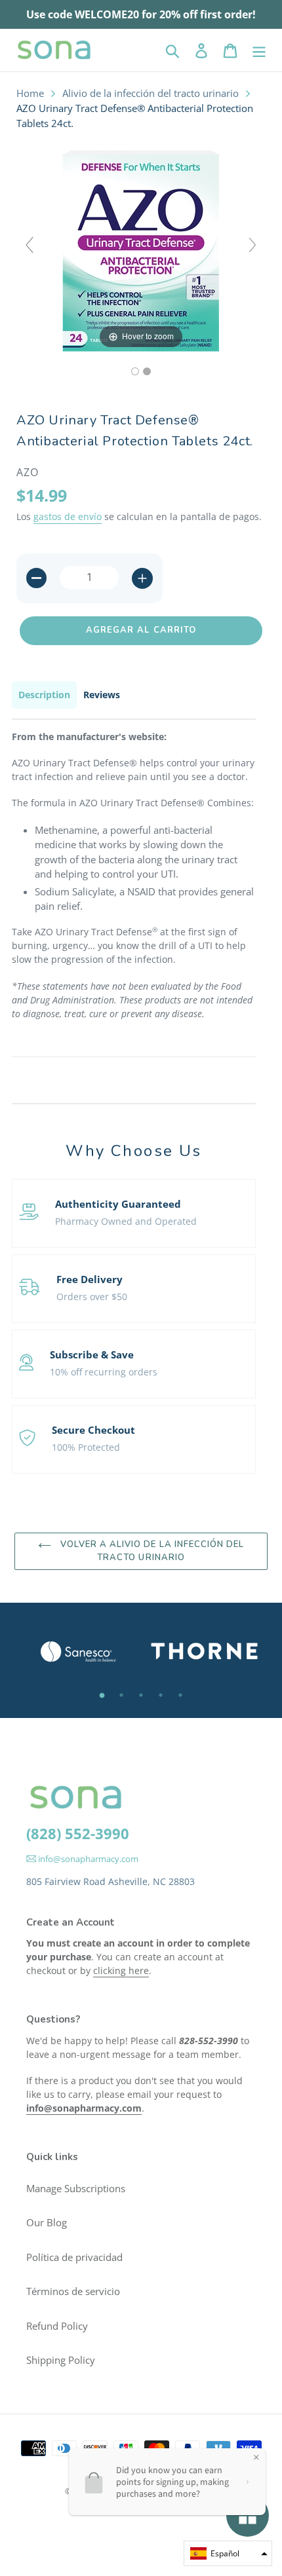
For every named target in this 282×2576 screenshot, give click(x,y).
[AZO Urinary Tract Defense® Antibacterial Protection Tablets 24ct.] (135, 371)
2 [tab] (121, 1695)
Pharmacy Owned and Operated (126, 1221)
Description (44, 695)
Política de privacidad (74, 2257)
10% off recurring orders (104, 1372)
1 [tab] (102, 1695)
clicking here (121, 1970)
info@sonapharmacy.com (87, 1859)
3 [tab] (141, 1695)
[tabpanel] (78, 1652)
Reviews (102, 695)
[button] (228, 2553)
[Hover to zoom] (141, 250)
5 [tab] (180, 1695)
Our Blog (47, 2222)
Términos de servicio (73, 2291)
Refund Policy (57, 2326)
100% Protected (86, 1447)
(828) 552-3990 (78, 1833)
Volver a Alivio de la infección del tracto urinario (151, 1551)
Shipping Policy (61, 2360)
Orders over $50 (92, 1297)
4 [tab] (161, 1695)
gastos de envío (68, 516)
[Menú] (259, 50)
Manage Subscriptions (76, 2188)
